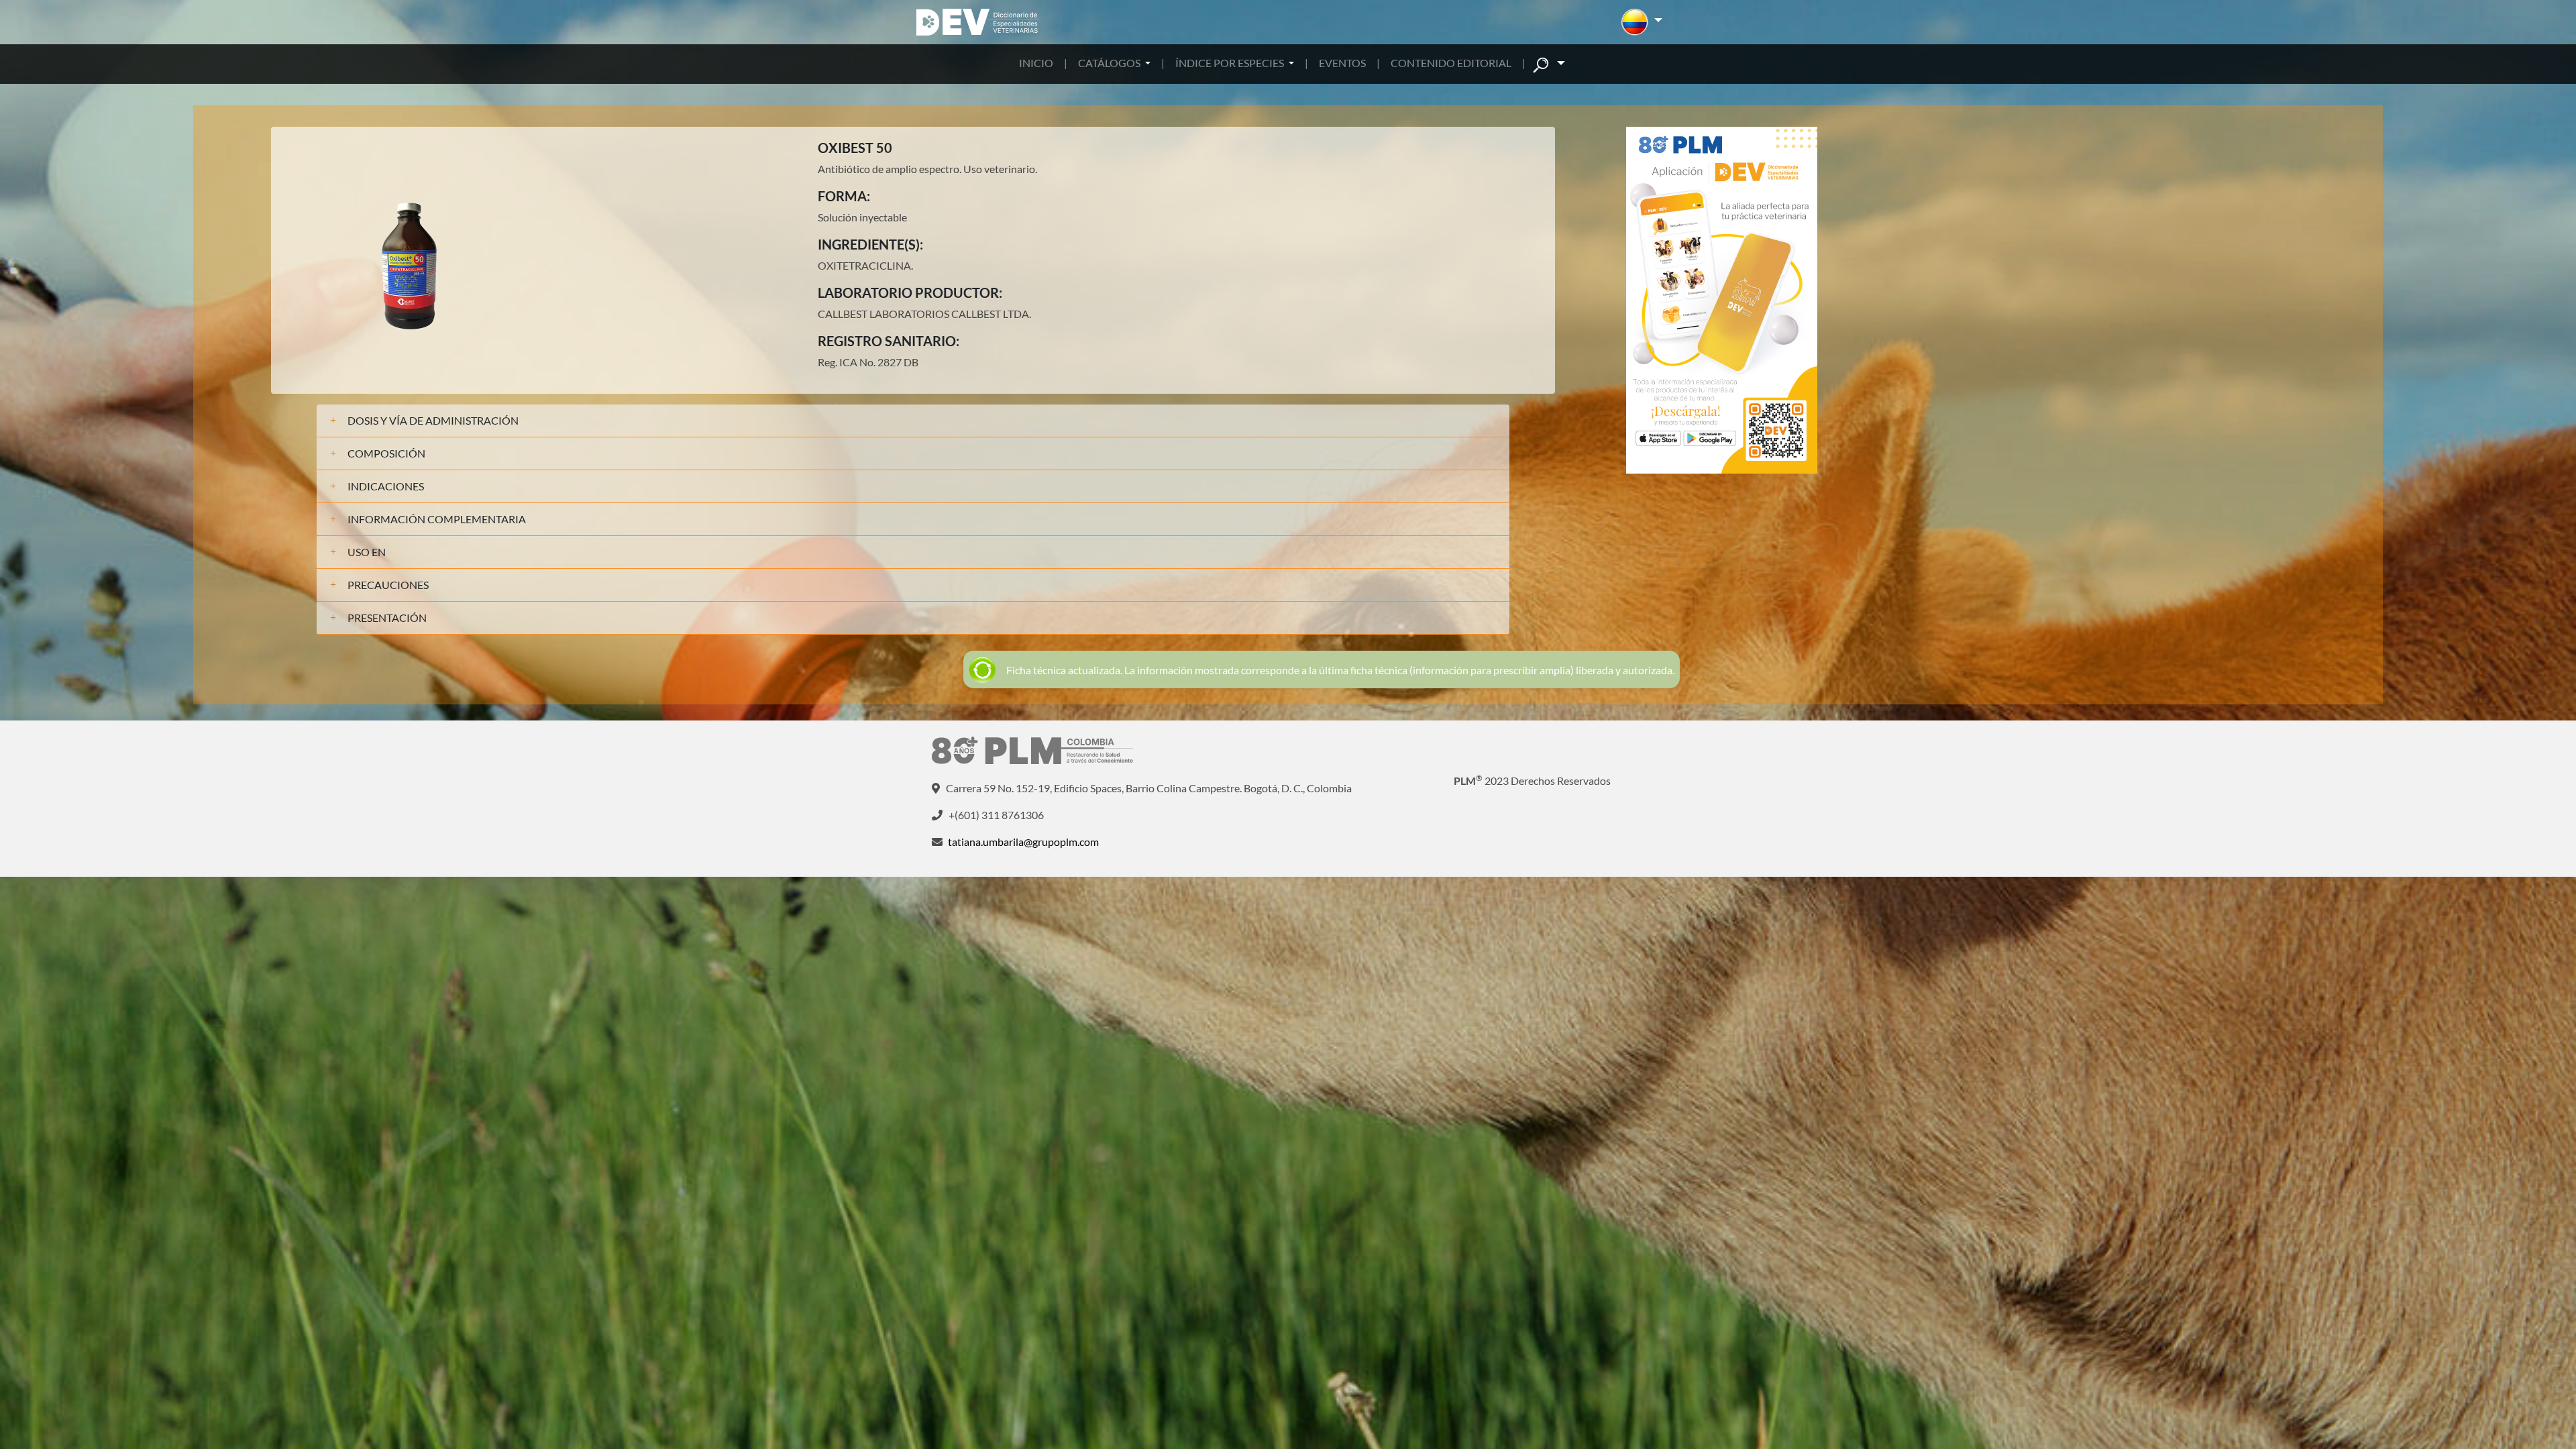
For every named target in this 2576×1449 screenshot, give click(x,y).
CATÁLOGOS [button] (1110, 63)
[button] (1642, 22)
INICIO (1036, 63)
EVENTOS (1342, 63)
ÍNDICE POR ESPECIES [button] (1231, 63)
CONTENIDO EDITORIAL (1451, 63)
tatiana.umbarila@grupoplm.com (1023, 842)
